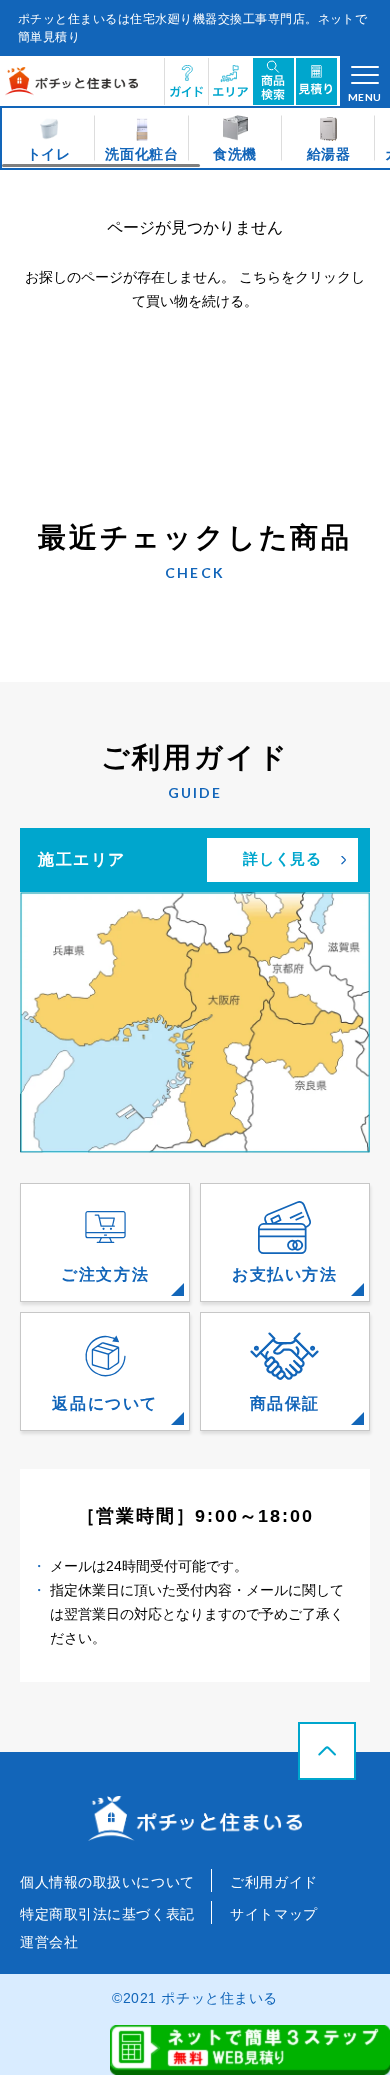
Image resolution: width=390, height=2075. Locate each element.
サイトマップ (273, 1914)
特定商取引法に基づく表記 (109, 1914)
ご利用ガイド (273, 1882)
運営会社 (49, 1942)
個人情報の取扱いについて (109, 1882)
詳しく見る (283, 858)
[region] (195, 138)
